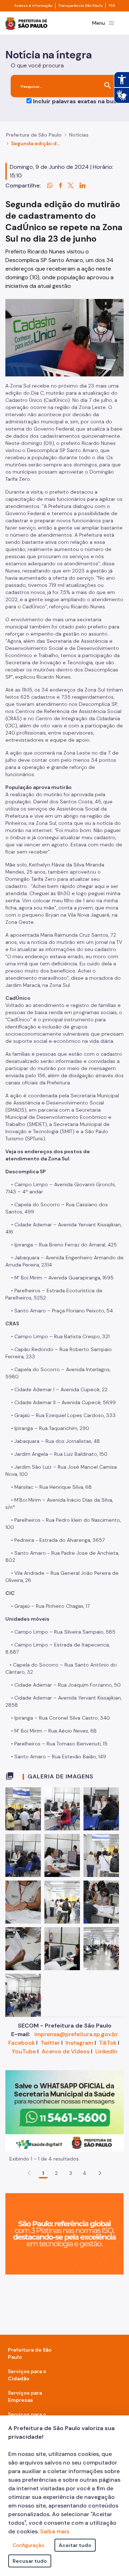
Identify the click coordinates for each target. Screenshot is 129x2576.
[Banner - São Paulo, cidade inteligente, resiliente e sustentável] (64, 2233)
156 (112, 6)
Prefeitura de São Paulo (34, 135)
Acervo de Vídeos (66, 2051)
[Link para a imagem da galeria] (23, 1809)
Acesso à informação (33, 6)
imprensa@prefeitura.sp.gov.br (76, 2034)
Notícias (79, 135)
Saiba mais (55, 2531)
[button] (100, 2173)
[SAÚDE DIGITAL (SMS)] (64, 2110)
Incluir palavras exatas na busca (78, 101)
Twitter (50, 2043)
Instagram (79, 2043)
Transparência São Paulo (80, 6)
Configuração (28, 2545)
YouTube (24, 2051)
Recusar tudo (30, 2561)
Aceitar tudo (75, 2545)
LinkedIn (106, 2051)
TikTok (108, 2043)
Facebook (21, 2043)
